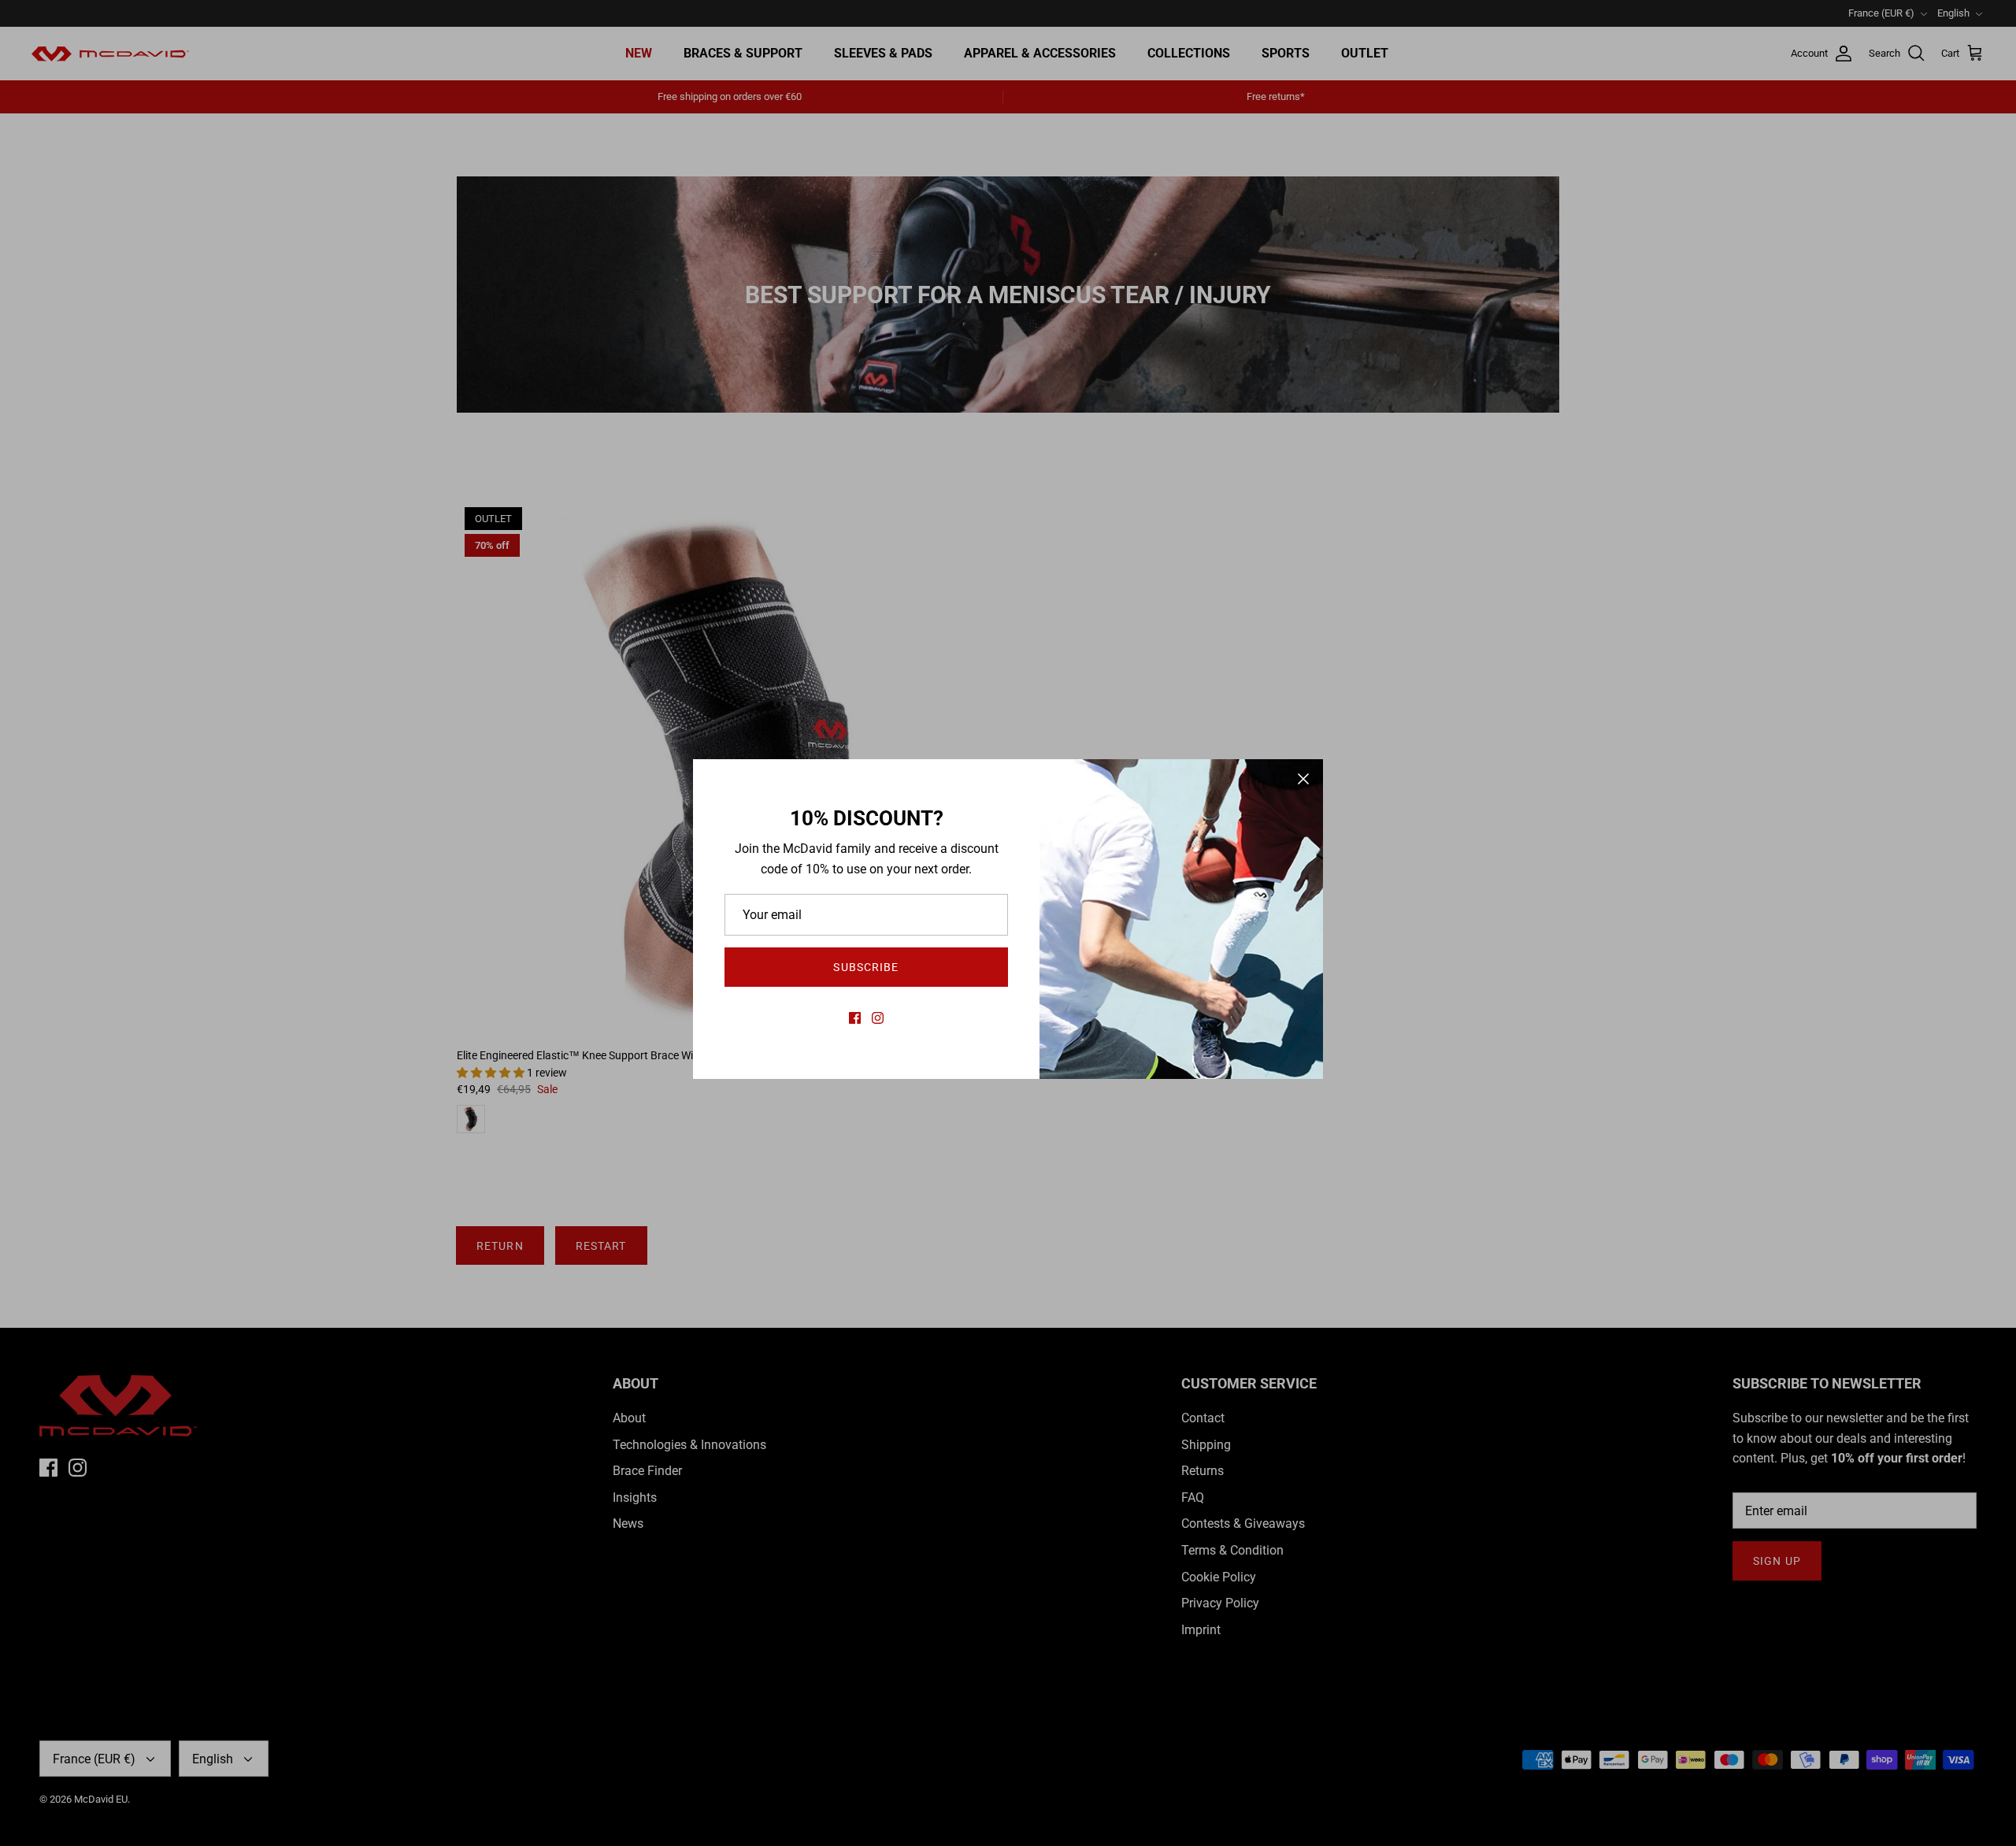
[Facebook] (855, 1018)
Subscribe (866, 967)
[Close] (1303, 779)
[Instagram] (878, 1018)
